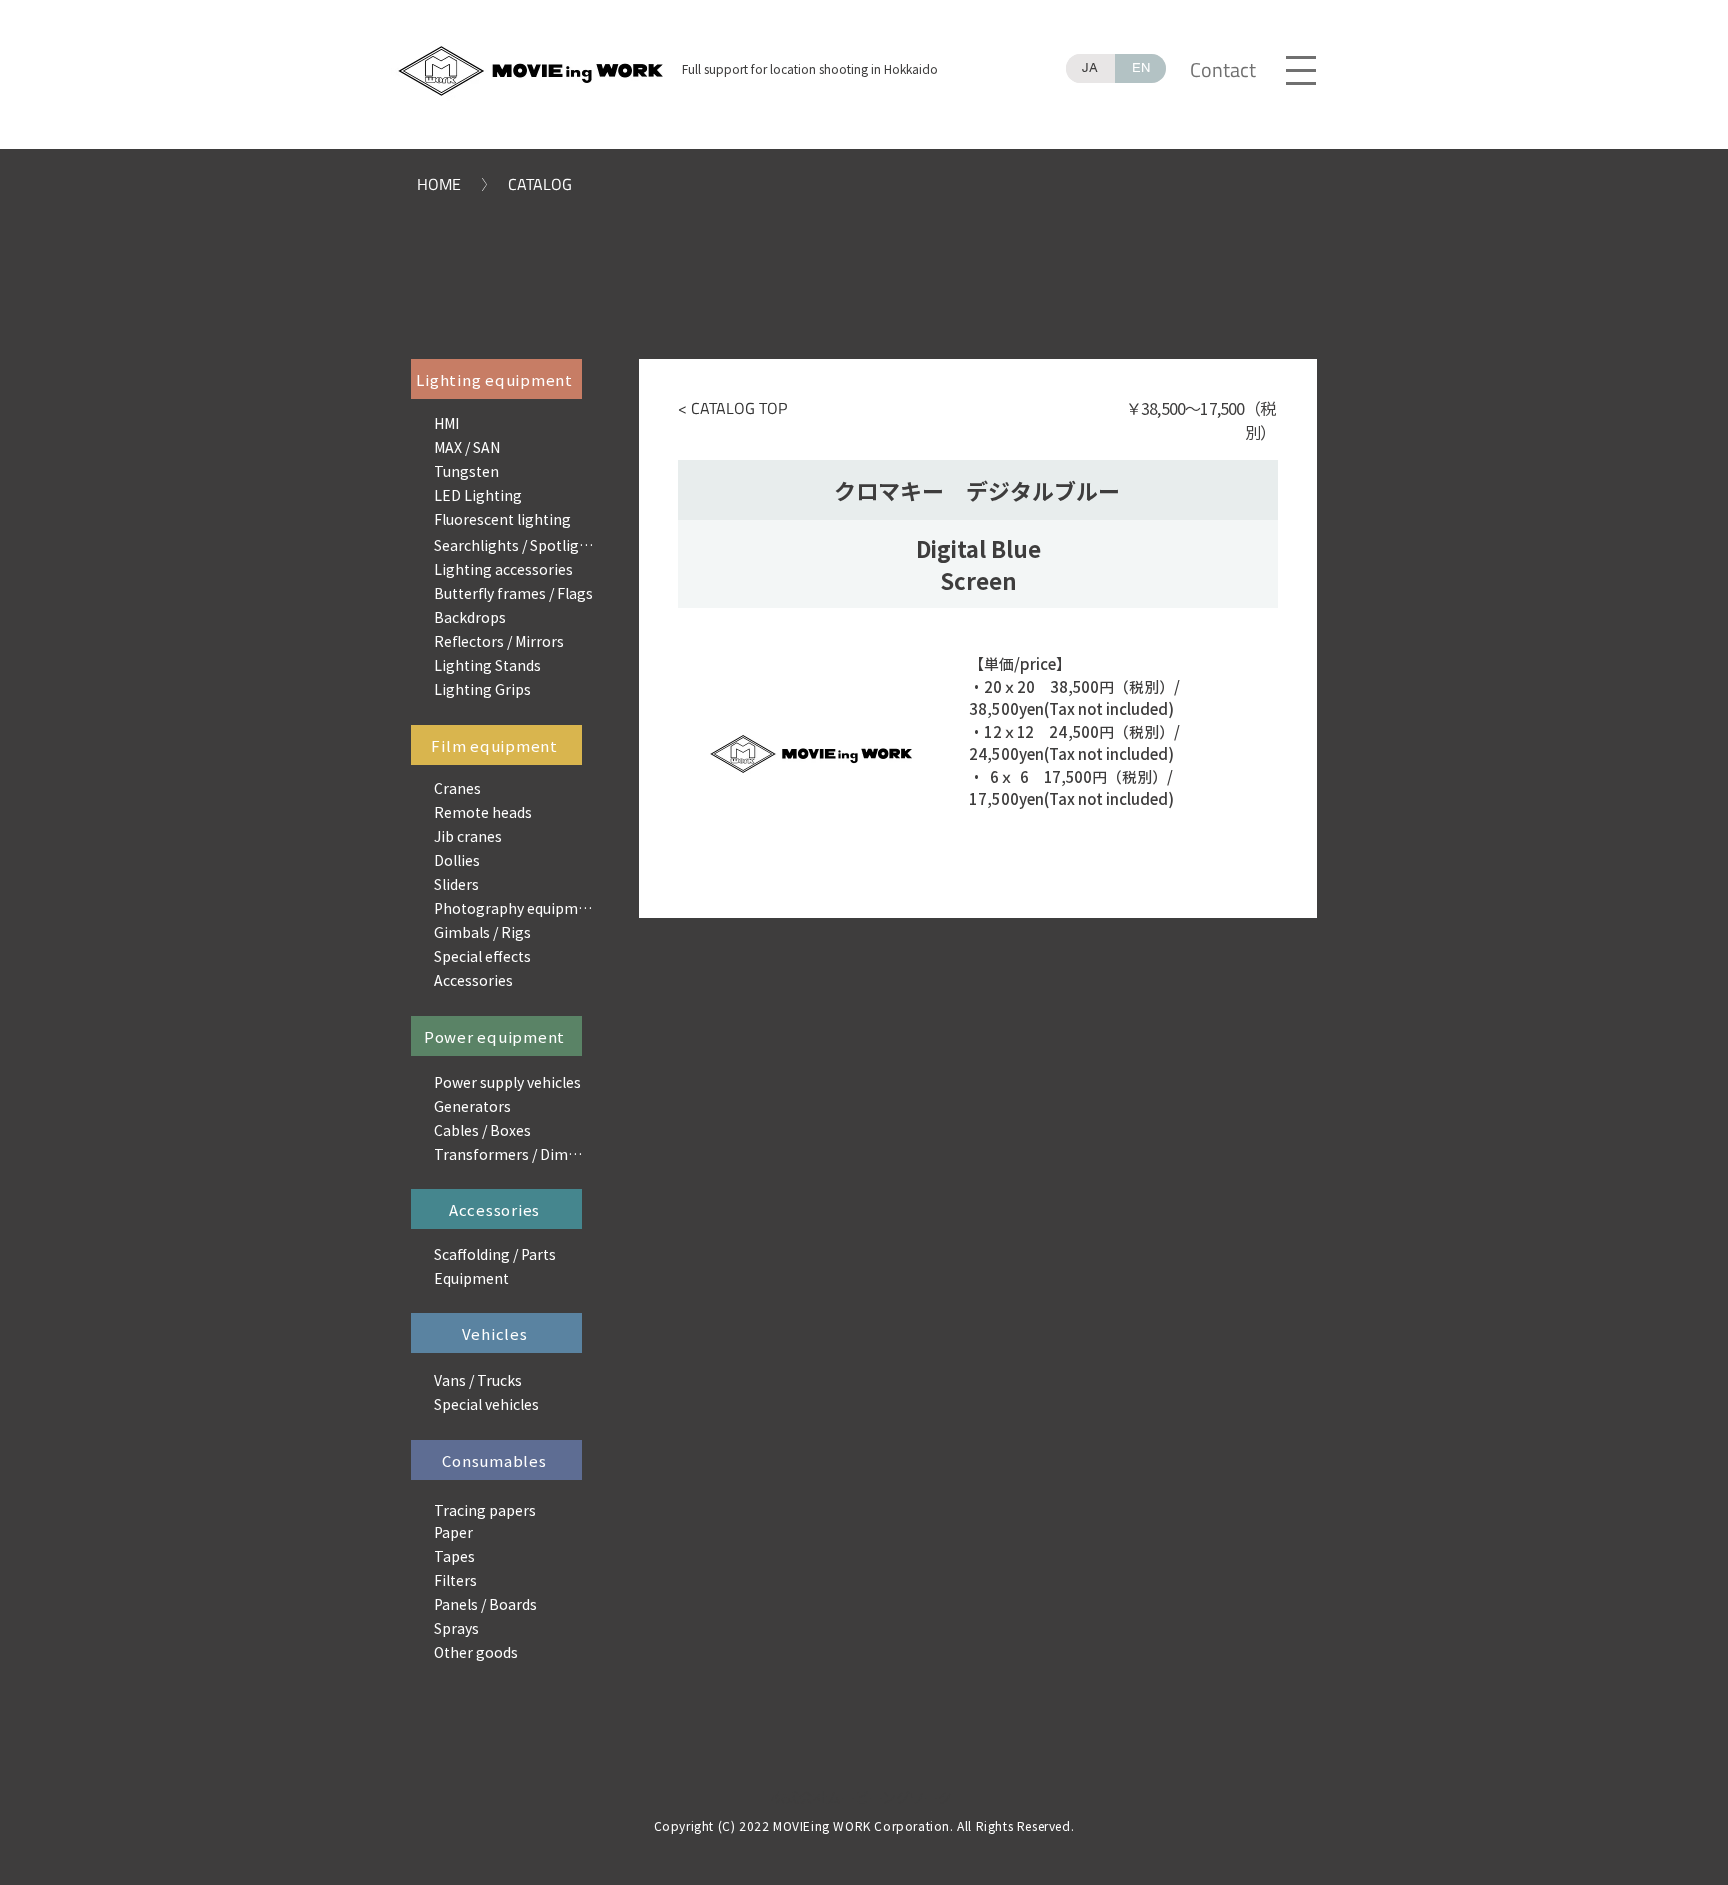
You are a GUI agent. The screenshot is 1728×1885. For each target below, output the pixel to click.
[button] (1300, 69)
